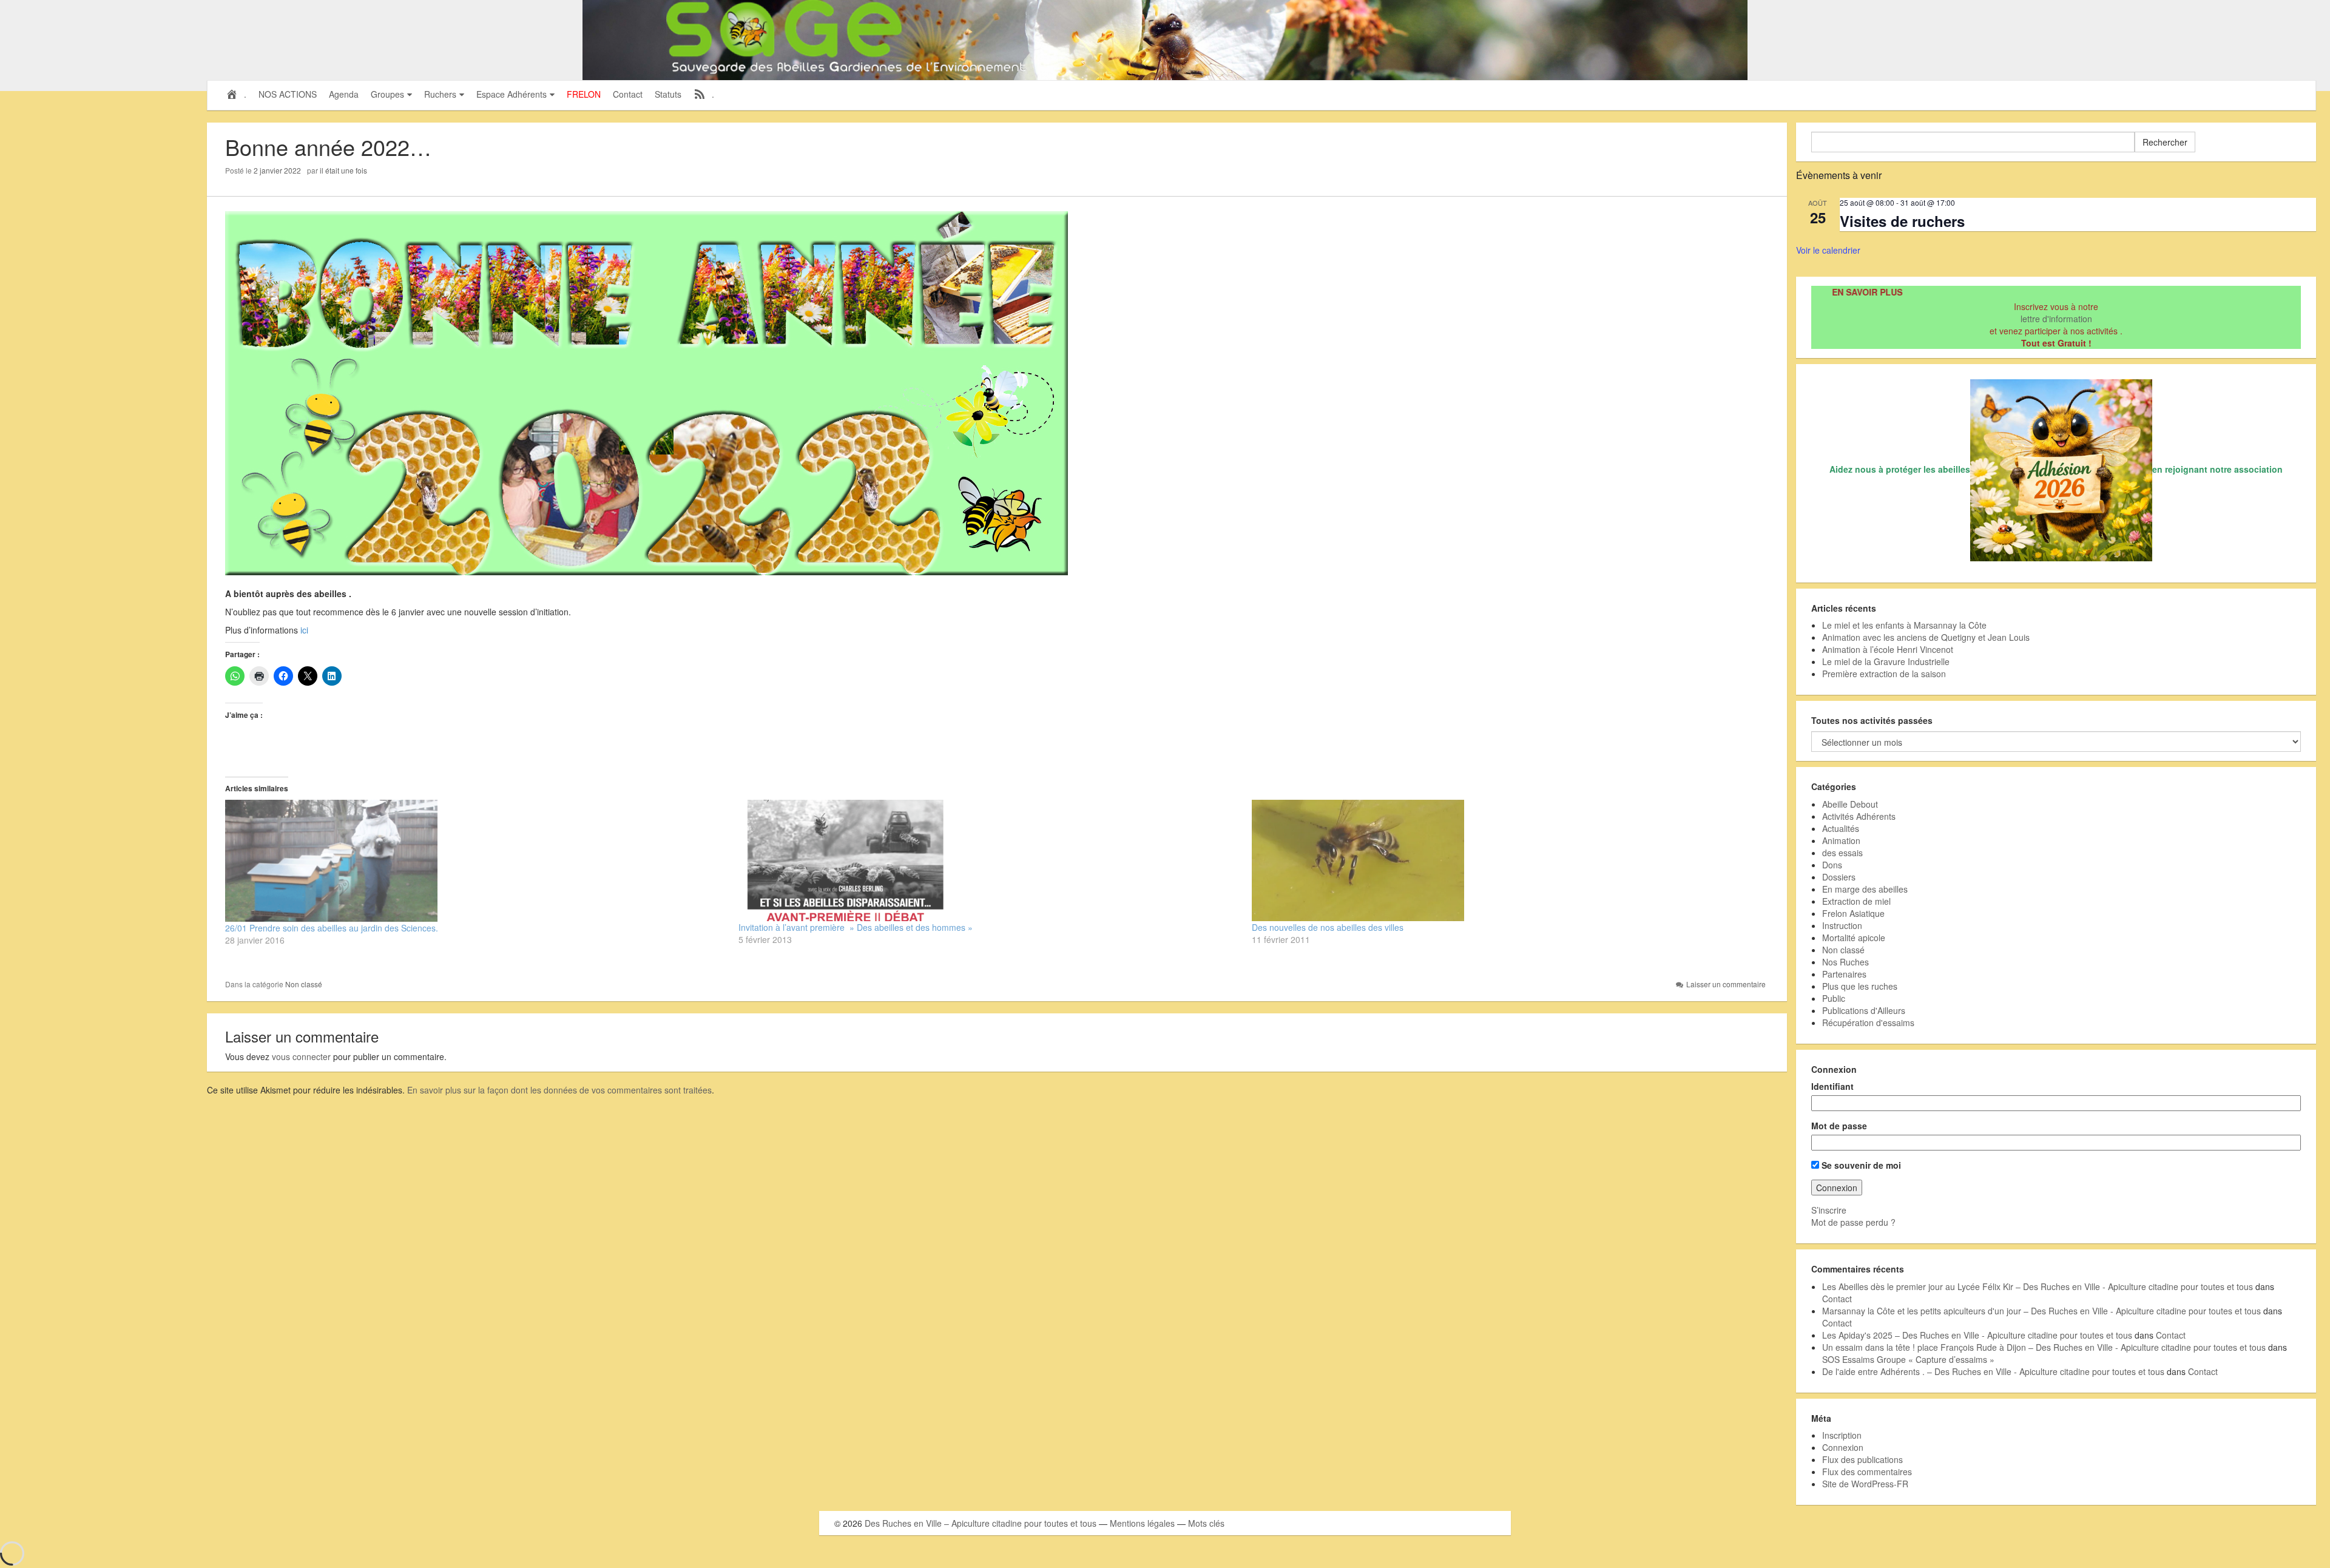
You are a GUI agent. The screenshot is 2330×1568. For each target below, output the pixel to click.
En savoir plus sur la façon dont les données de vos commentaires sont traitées (559, 1090)
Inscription (1842, 1435)
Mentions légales (1142, 1523)
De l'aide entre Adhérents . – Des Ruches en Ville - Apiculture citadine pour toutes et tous (1993, 1371)
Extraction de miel (1856, 901)
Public (1834, 998)
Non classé (304, 984)
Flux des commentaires (1867, 1472)
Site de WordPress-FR (1865, 1484)
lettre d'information (2056, 319)
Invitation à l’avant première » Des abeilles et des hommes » (856, 927)
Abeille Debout (1850, 804)
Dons (1832, 865)
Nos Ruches (1845, 962)
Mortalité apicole (1854, 938)
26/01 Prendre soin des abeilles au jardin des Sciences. (332, 928)
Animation (1841, 840)
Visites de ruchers (1902, 221)
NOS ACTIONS (288, 94)
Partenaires (1844, 974)
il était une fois (343, 170)
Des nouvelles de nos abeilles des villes (1328, 927)
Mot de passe (1839, 1126)
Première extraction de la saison (1884, 674)
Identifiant (1832, 1086)
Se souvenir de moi (1860, 1165)
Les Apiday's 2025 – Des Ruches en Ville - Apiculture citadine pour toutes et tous (1977, 1335)
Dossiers (1839, 877)
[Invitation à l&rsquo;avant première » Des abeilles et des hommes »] (989, 860)
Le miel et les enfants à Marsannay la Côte (1904, 625)
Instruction (1842, 925)
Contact (628, 94)
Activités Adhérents (1859, 816)
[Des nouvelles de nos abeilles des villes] (1502, 860)
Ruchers (440, 94)
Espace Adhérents (512, 94)
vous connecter (301, 1056)
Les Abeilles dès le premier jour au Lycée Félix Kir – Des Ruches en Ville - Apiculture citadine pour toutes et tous (2038, 1286)
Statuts (668, 94)
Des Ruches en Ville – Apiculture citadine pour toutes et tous (981, 1523)
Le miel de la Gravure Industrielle (1886, 661)
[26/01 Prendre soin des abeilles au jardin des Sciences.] (476, 861)
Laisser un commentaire (1726, 984)
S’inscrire (1829, 1210)
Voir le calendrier (1828, 250)
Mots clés (1206, 1523)
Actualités (1841, 828)
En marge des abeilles (1865, 889)
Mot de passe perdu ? (1853, 1222)
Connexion (1843, 1447)
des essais (1842, 853)
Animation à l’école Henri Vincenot (1888, 649)
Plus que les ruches (1860, 986)
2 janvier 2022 (277, 170)
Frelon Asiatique (1853, 913)
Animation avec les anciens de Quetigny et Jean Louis (1926, 637)
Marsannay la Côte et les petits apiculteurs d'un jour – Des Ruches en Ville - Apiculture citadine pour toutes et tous (2041, 1311)
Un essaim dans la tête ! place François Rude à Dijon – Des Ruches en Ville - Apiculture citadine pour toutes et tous (2044, 1347)
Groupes (387, 94)
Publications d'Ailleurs (1864, 1010)
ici (304, 630)
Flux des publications (1862, 1459)
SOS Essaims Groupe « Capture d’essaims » (1908, 1359)
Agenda (344, 94)
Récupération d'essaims (1868, 1022)
